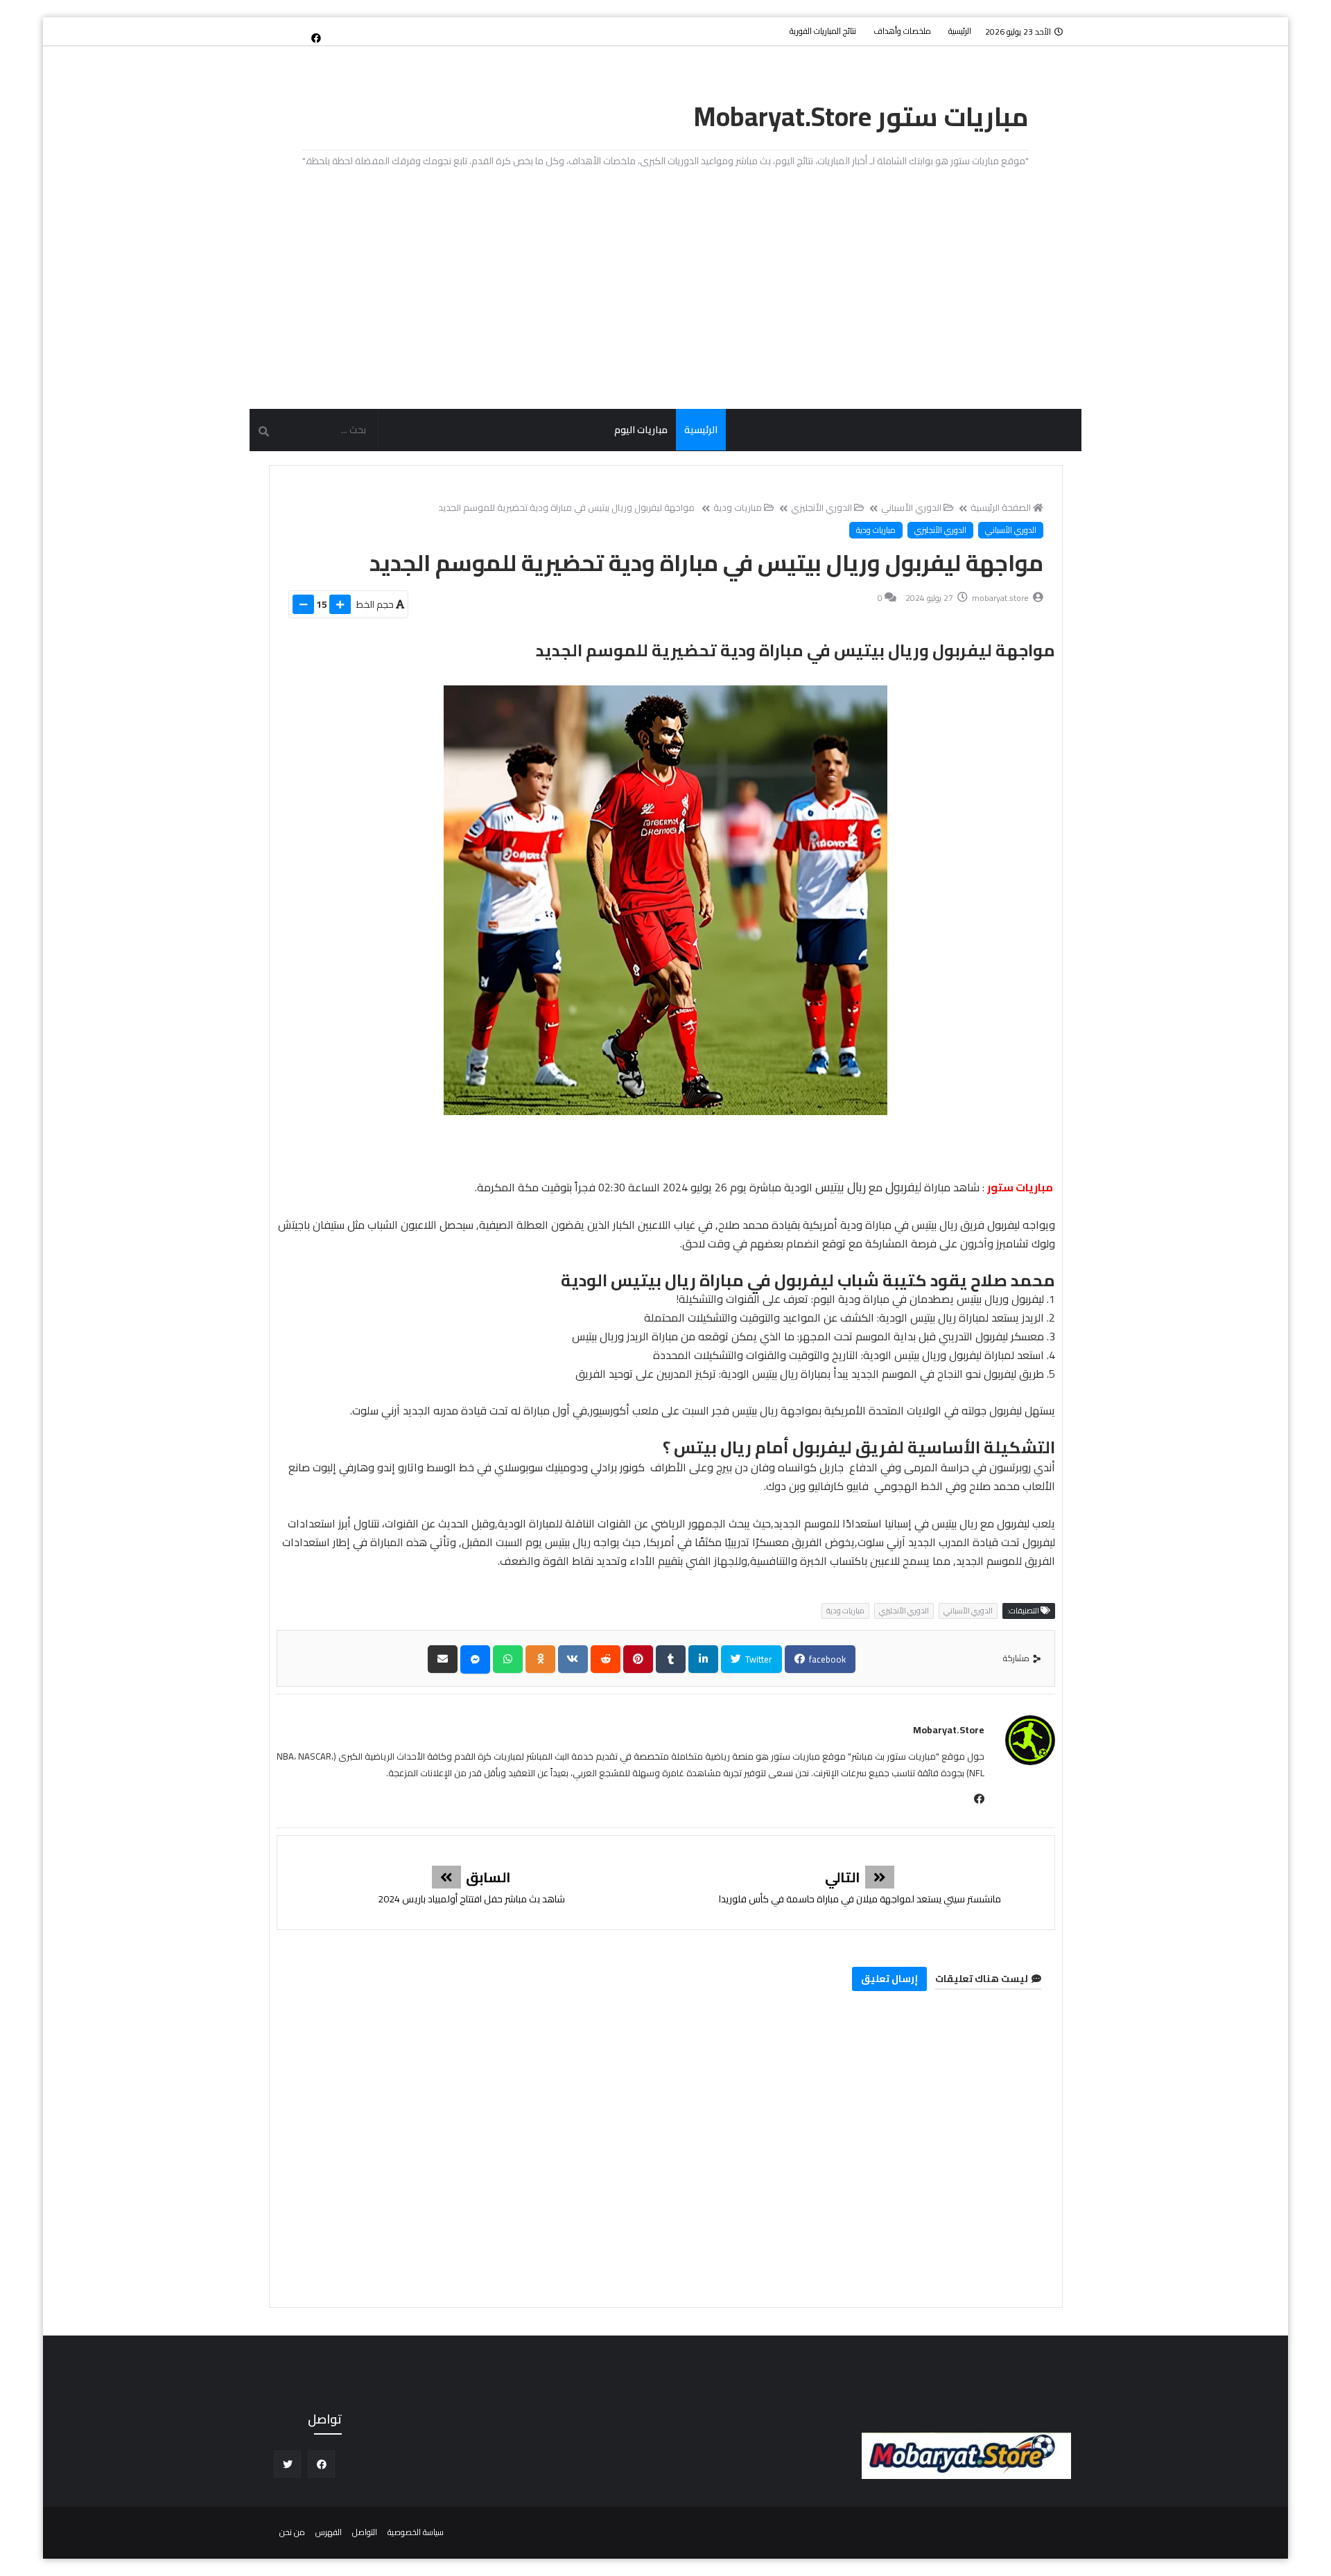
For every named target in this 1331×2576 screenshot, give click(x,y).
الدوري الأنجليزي (821, 507)
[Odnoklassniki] (540, 1659)
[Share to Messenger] (475, 1659)
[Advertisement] (665, 290)
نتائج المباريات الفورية (823, 31)
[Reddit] (606, 1659)
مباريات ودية (738, 507)
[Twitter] (293, 31)
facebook (826, 1659)
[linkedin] (703, 1659)
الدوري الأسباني (911, 507)
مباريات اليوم (641, 430)
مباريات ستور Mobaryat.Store (861, 116)
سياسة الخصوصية (416, 2532)
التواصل (365, 2532)
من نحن (292, 2532)
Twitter (758, 1659)
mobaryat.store (949, 1730)
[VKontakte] (573, 1659)
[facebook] (316, 37)
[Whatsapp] (508, 1659)
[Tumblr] (671, 1659)
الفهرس (329, 2532)
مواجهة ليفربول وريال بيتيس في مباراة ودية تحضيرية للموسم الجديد (566, 507)
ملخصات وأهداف (902, 31)
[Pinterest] (638, 1659)
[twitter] (287, 2464)
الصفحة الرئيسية (1001, 507)
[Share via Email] (443, 1659)
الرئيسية (960, 31)
